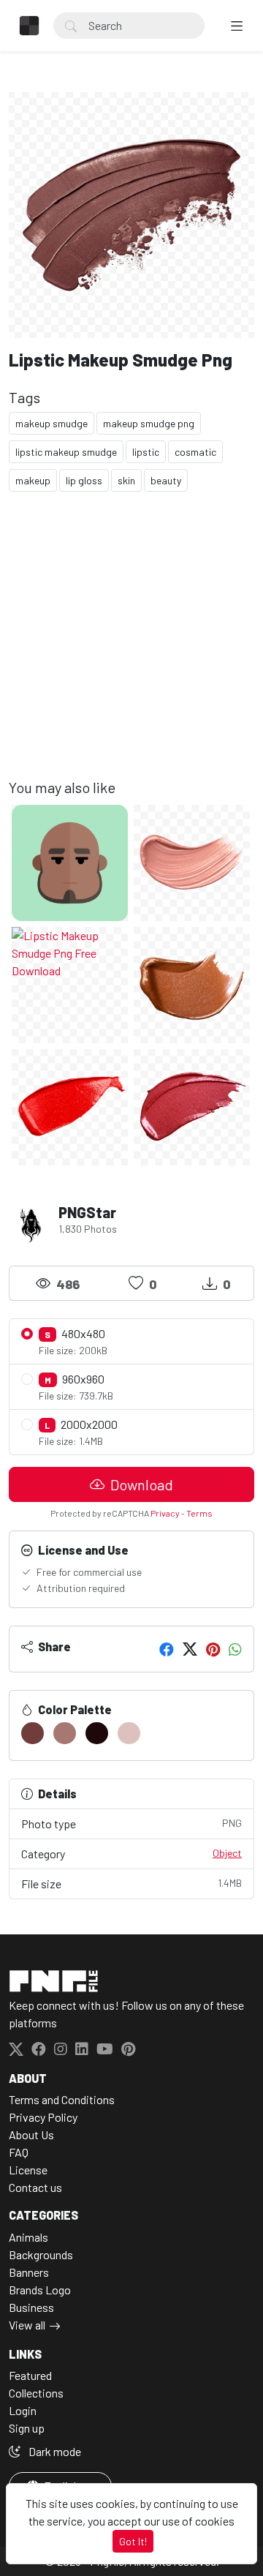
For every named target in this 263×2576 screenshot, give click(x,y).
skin (126, 480)
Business (31, 2307)
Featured (30, 2375)
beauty (166, 480)
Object (227, 1853)
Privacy (165, 1513)
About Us (31, 2134)
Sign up (27, 2428)
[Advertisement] (131, 647)
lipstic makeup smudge (66, 452)
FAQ (19, 2152)
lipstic (146, 452)
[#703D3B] (33, 1733)
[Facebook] (167, 1649)
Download (140, 1484)
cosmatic (195, 452)
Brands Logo (40, 2290)
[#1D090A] (97, 1733)
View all (27, 2325)
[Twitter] (190, 1649)
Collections (36, 2393)
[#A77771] (65, 1733)
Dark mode (54, 2451)
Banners (29, 2272)
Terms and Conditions (62, 2099)
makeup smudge (52, 423)
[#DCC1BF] (129, 1733)
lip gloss (84, 480)
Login (23, 2410)
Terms (199, 1513)
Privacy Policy (43, 2117)
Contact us (35, 2187)
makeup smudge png (149, 423)
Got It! (133, 2541)
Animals (28, 2237)
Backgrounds (41, 2254)
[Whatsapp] (235, 1649)
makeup (33, 480)
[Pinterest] (213, 1649)
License (28, 2170)
